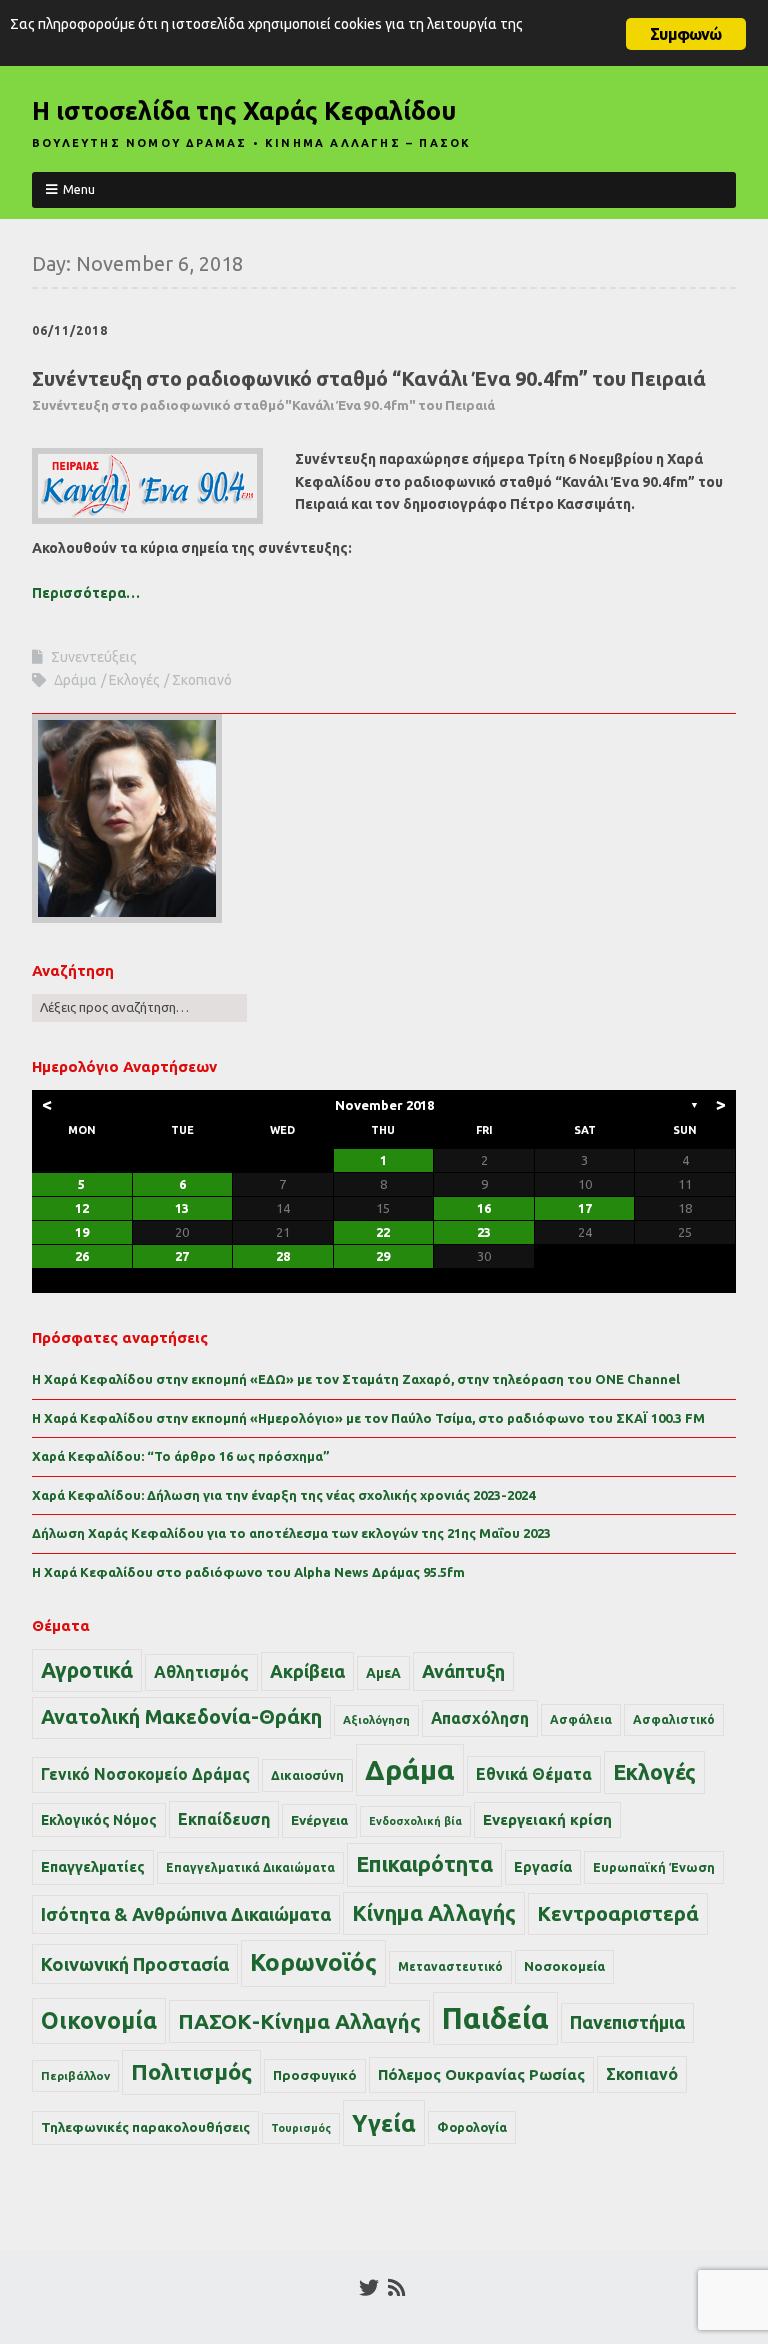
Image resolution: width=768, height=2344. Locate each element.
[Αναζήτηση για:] (139, 1007)
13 (182, 1208)
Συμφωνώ (685, 34)
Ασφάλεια (581, 1719)
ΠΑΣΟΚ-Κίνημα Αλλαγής (299, 2021)
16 (484, 1208)
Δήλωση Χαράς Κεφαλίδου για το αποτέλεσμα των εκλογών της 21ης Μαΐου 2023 (291, 1533)
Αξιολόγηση (376, 1720)
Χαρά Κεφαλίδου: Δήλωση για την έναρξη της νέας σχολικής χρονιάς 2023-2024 (283, 1495)
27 (182, 1256)
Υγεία (384, 2123)
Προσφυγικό (315, 2075)
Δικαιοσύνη (307, 1775)
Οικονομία (99, 2020)
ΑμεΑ (383, 1673)
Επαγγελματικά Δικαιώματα (250, 1867)
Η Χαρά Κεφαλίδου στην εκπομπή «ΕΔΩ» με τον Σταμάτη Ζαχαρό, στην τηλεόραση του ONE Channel (356, 1379)
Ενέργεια (319, 1820)
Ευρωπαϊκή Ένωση (654, 1867)
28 (283, 1256)
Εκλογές (134, 680)
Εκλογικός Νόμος (99, 1820)
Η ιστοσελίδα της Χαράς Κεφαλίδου (244, 111)
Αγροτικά (87, 1670)
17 (585, 1208)
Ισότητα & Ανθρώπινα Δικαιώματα (186, 1914)
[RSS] (396, 2288)
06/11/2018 (70, 330)
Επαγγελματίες (93, 1867)
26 (82, 1256)
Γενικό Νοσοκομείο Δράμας (145, 1774)
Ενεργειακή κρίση (547, 1819)
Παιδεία (495, 2018)
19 (82, 1232)
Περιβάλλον (75, 2075)
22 (383, 1232)
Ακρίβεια (307, 1671)
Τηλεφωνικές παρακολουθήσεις (145, 2127)
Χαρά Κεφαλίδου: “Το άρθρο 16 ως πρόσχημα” (181, 1456)
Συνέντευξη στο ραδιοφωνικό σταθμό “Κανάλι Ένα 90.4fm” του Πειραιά (369, 390)
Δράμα (75, 680)
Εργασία (543, 1867)
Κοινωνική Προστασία (135, 1964)
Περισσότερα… (86, 593)
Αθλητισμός (201, 1672)
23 (484, 1232)
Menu (79, 189)
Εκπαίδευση (224, 1819)
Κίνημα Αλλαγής (434, 1913)
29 (383, 1256)
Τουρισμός (301, 2128)
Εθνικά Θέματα (534, 1774)
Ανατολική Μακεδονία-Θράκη (181, 1717)
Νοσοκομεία (564, 1966)
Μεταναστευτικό (450, 1966)
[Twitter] (369, 2288)
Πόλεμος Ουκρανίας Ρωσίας (481, 2074)
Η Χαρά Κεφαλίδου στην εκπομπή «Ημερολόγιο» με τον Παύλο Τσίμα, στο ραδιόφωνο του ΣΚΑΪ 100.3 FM (368, 1418)
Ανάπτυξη (463, 1671)
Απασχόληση (480, 1718)
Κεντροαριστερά (618, 1913)
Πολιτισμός (191, 2071)
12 (82, 1208)
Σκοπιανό (202, 680)
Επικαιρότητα (424, 1864)
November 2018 (384, 1105)
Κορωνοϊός (313, 1962)
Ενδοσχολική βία (415, 1821)
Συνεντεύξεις (94, 657)
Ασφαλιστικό (674, 1719)
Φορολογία (472, 2127)
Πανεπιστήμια (627, 2022)
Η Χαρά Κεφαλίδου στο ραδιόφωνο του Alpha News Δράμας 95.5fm (248, 1572)
